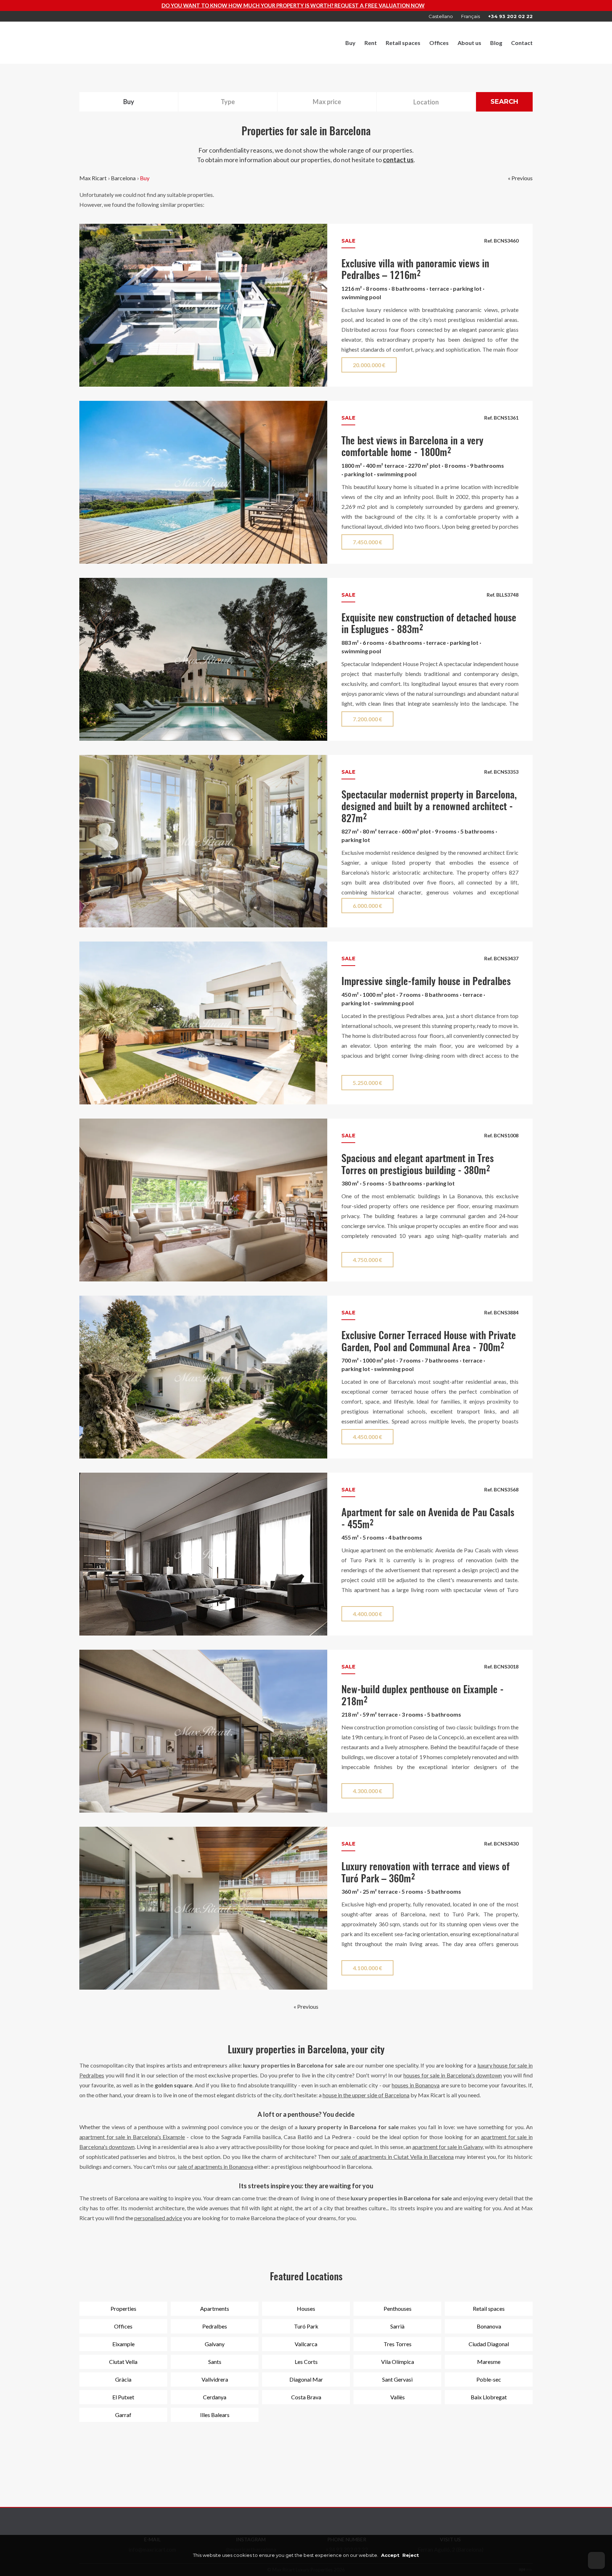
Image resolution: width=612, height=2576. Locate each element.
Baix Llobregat (489, 2397)
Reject (411, 2555)
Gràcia (123, 2379)
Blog (496, 43)
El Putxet (123, 2397)
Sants (215, 2362)
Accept (390, 2555)
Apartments (215, 2308)
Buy (350, 43)
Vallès (398, 2397)
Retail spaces (403, 43)
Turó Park (306, 2326)
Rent (371, 43)
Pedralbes (215, 2326)
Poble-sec (489, 2379)
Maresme (489, 2362)
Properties (123, 2308)
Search (504, 102)
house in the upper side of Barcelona (366, 2095)
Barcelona (123, 178)
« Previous (520, 178)
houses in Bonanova (416, 2085)
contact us (398, 160)
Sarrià (397, 2326)
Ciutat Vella (123, 2362)
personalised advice (158, 2218)
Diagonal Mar (306, 2379)
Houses (306, 2308)
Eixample (123, 2344)
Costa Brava (306, 2397)
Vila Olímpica (398, 2362)
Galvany (215, 2344)
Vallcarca (306, 2344)
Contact (522, 43)
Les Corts (306, 2362)
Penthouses (398, 2308)
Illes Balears (215, 2415)
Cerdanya (215, 2397)
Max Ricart (93, 178)
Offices (439, 43)
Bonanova (489, 2326)
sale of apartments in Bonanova (215, 2166)
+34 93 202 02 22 (510, 16)
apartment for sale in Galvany (447, 2147)
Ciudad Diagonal (489, 2344)
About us (469, 43)
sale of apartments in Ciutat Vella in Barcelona (397, 2157)
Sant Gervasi (397, 2379)
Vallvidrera (215, 2379)
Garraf (123, 2415)
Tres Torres (398, 2344)
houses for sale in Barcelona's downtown (453, 2075)
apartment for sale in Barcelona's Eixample (132, 2137)
